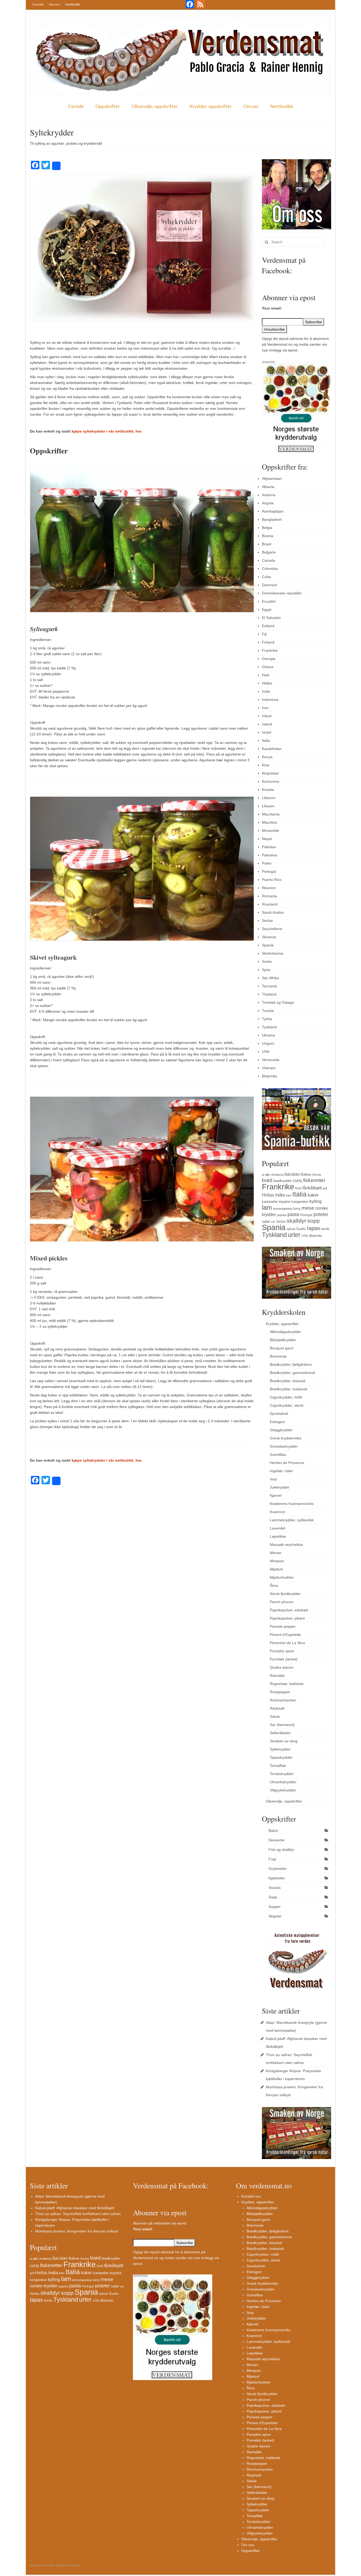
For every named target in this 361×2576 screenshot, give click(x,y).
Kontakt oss (251, 2196)
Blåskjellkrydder (283, 1340)
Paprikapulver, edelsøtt (289, 1610)
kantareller (270, 1202)
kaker (313, 1195)
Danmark (270, 585)
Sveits (267, 961)
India (266, 691)
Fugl (272, 1859)
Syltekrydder (280, 1749)
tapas (314, 1228)
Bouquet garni (282, 1348)
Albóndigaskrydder (285, 1332)
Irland (267, 716)
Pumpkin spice (282, 1651)
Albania (268, 487)
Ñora (274, 1585)
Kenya (267, 757)
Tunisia (268, 1011)
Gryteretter (278, 1869)
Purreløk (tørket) (284, 1659)
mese (308, 1208)
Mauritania (271, 814)
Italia (266, 740)
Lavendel (277, 1528)
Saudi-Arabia (273, 912)
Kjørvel (276, 1495)
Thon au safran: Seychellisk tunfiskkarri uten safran (78, 2214)
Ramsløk (277, 1676)
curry (297, 1180)
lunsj (297, 1209)
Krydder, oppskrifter (211, 106)
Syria (266, 970)
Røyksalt (277, 1708)
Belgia (267, 528)
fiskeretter (314, 1180)
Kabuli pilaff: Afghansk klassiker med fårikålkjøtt (75, 2208)
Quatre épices (282, 1667)
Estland (268, 626)
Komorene (271, 781)
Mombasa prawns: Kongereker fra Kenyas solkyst (77, 2231)
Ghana (268, 667)
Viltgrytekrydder (283, 1790)
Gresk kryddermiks (286, 1438)
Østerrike (270, 1076)
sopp (314, 1221)
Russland (270, 904)
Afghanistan (272, 478)
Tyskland (269, 1027)
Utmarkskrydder (283, 1782)
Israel (267, 732)
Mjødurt (276, 1569)
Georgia (269, 659)
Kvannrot (277, 1512)
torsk (325, 1229)
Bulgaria (269, 552)
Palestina (270, 855)
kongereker (300, 1202)
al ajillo (266, 1175)
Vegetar (275, 1916)
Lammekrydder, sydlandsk (292, 1520)
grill (325, 1188)
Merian (276, 1553)
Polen (267, 863)
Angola (268, 503)
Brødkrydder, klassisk (288, 1381)
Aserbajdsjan (273, 511)
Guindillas (278, 1454)
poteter (321, 1214)
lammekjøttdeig (283, 1209)
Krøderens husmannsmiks (292, 1504)
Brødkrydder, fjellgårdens (291, 1364)
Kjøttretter (277, 1878)
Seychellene (272, 929)
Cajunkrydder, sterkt (287, 1405)
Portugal (269, 871)
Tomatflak (278, 1766)
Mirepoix (277, 1561)
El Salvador (271, 618)
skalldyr (297, 1221)
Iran (265, 708)
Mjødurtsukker (282, 1577)
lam (267, 1207)
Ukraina (268, 1035)
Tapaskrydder (281, 1757)
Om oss (54, 4)
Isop (273, 1479)
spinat (291, 1229)
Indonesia (270, 700)
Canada (269, 560)
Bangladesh (272, 519)
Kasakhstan (272, 749)
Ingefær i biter (281, 1471)
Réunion (269, 888)
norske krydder (44, 2286)
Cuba (266, 577)
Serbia (267, 921)
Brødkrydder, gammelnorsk (293, 1373)
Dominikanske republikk (282, 593)
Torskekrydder (282, 1774)
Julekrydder (280, 1487)
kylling (316, 1201)
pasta (293, 1214)
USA (266, 1052)
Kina (266, 765)
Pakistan (269, 847)
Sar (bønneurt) (282, 1725)
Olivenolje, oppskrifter (155, 106)
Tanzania (269, 986)
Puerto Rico (272, 880)
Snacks (275, 1888)
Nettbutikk (73, 4)
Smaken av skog (284, 1741)
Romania (269, 896)
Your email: (272, 308)
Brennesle (278, 1356)
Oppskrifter (108, 106)
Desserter (277, 1840)
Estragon (277, 1422)
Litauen (268, 806)
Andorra (269, 495)
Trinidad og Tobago (278, 1002)
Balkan (306, 1174)
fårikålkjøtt (312, 1188)
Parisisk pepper (283, 1626)
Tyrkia (267, 1019)
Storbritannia (273, 953)
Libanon (269, 798)
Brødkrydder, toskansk (289, 1389)
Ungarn (268, 1043)
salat (266, 1221)
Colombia (270, 569)
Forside (38, 4)
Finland (268, 642)
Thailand (269, 994)
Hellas (267, 683)
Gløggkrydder (281, 1430)
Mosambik (270, 830)
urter (294, 1235)
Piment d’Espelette (285, 1635)
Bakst (273, 1831)
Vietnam (269, 1068)
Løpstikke (278, 1536)
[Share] (56, 166)
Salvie (275, 1716)
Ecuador (269, 601)
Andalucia (277, 1175)
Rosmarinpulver (283, 1700)
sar (273, 1222)
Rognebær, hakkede (287, 1684)
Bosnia (268, 536)
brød (267, 1180)
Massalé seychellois (286, 1545)
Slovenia (269, 937)
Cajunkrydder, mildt (286, 1397)
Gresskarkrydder (284, 1446)
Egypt (267, 609)
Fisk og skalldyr (281, 1850)
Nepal (267, 839)
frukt (298, 1188)
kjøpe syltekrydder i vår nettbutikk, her (106, 431)
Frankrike (270, 650)
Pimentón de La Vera (287, 1643)
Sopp (273, 1897)
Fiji (264, 634)
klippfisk (285, 1202)
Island (267, 724)
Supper (275, 1907)
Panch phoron (282, 1602)
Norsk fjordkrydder (285, 1594)
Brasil (267, 544)
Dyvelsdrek (279, 1414)
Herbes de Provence (287, 1463)
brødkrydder (283, 1181)
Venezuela (271, 1060)
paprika (282, 1215)
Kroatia (268, 790)
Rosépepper (280, 1692)
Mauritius (270, 822)
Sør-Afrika (270, 978)
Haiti (266, 675)
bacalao (292, 1174)
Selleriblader (280, 1733)
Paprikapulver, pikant (287, 1618)
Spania (268, 945)
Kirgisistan (270, 773)
